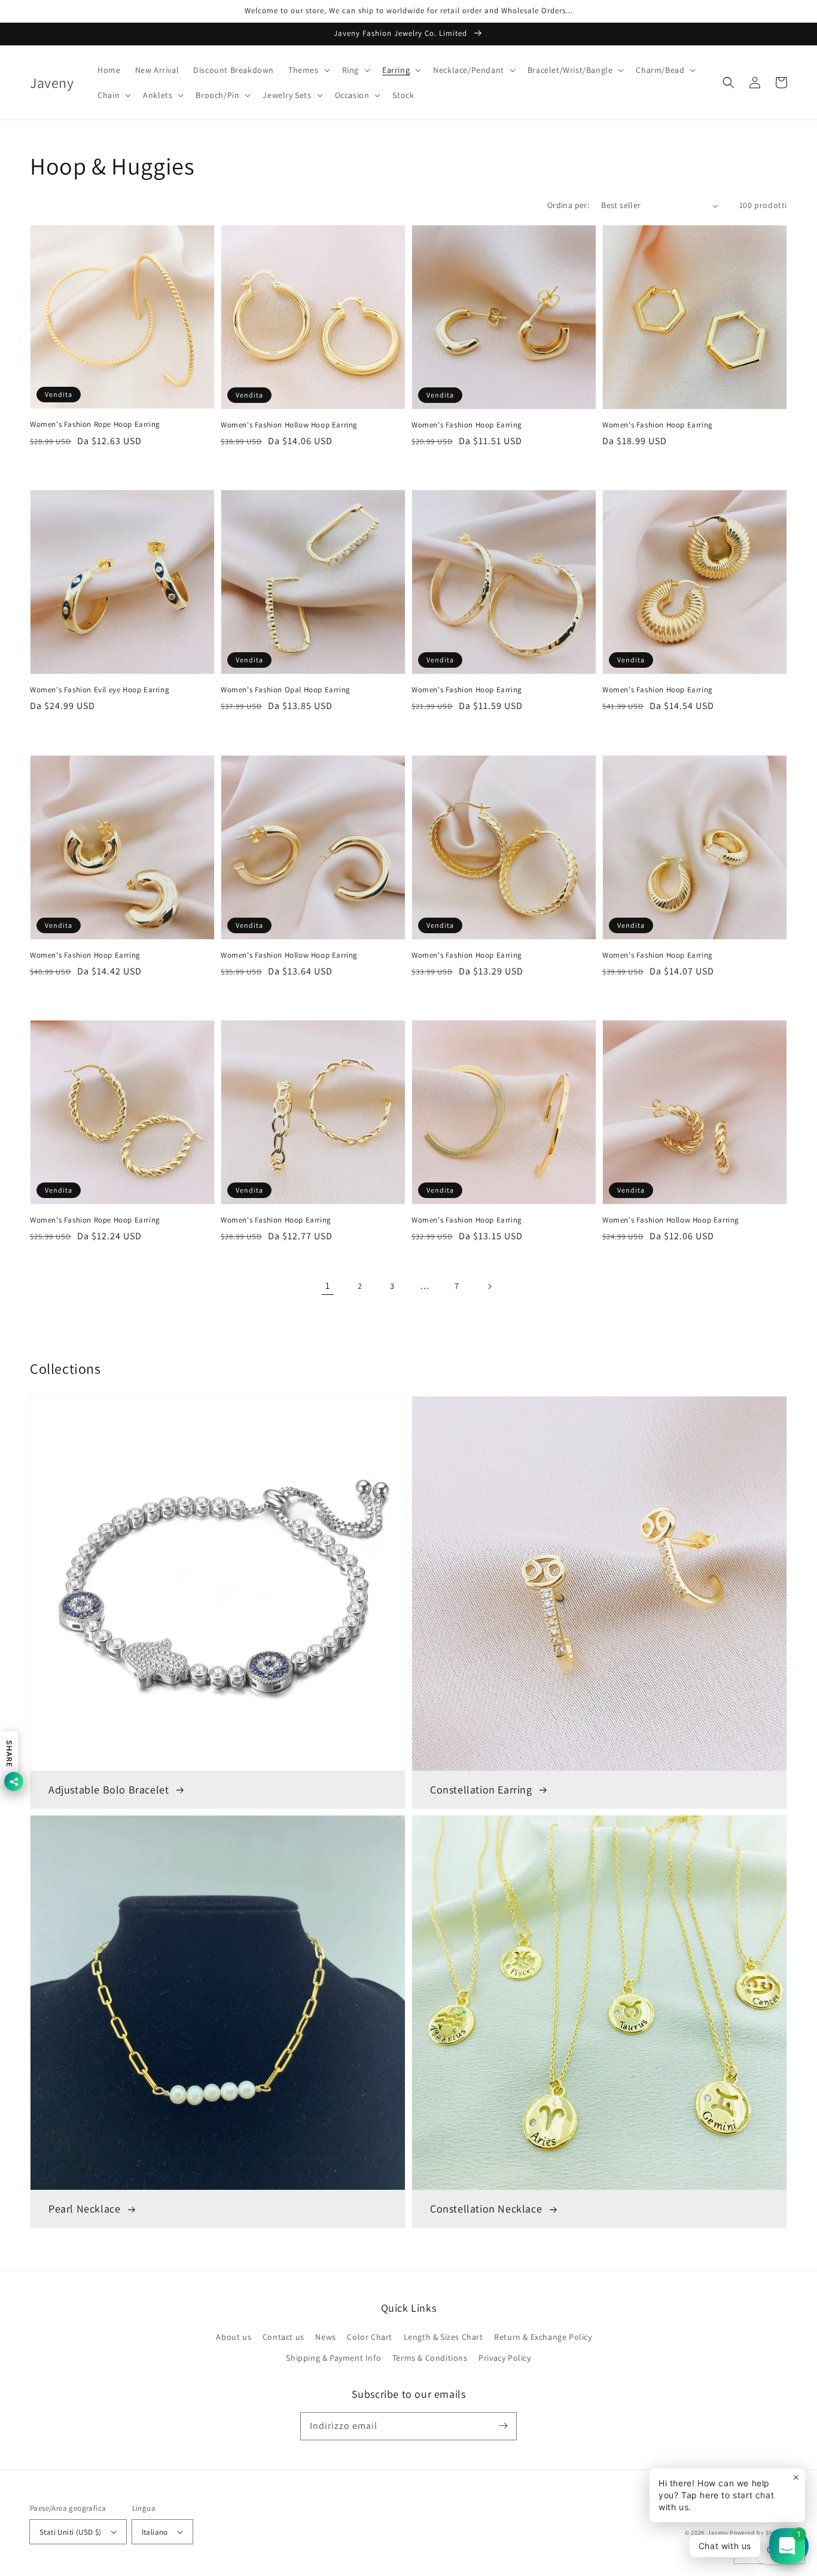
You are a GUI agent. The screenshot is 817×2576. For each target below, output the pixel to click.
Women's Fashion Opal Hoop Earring (286, 690)
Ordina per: (568, 205)
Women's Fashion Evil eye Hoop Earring (100, 690)
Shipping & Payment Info (333, 2358)
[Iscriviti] (503, 2426)
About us (234, 2337)
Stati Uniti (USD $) (71, 2532)
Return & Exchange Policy (543, 2337)
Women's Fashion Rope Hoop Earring (95, 424)
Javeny (718, 2533)
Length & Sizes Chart (443, 2337)
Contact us (283, 2337)
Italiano (155, 2532)
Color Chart (370, 2337)
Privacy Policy (504, 2358)
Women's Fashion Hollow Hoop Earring (289, 425)
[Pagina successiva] (489, 1287)
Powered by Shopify (758, 2533)
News (325, 2337)
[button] (308, 70)
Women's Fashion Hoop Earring (467, 425)
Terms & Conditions (430, 2358)
